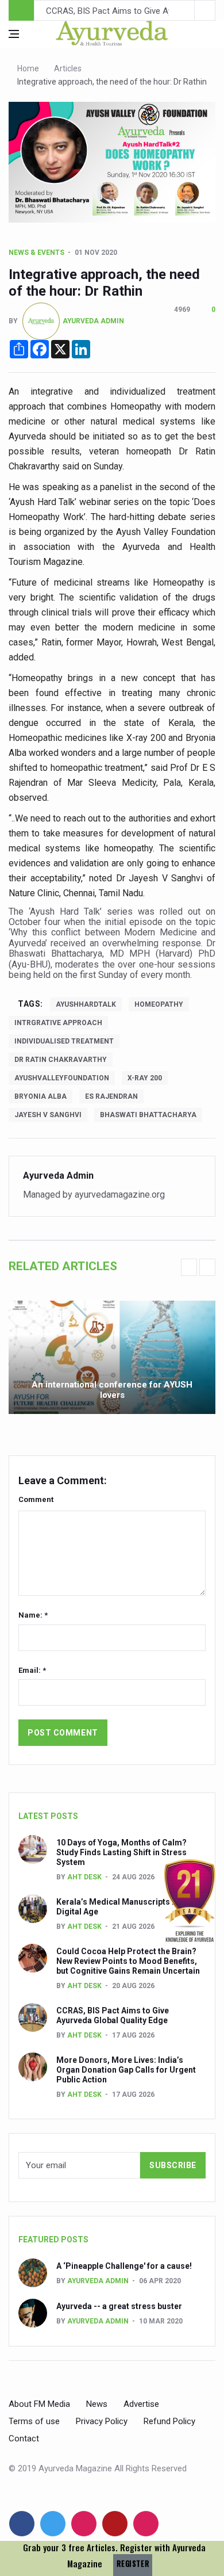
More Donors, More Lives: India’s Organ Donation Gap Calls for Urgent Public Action (126, 2070)
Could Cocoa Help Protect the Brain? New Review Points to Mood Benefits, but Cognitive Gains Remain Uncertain (128, 1961)
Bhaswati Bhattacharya (148, 1115)
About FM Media (39, 2404)
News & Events (36, 253)
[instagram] (146, 2524)
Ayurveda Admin (93, 320)
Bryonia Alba (40, 1096)
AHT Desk (84, 1877)
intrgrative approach (58, 1023)
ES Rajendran (111, 1096)
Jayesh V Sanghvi (48, 1115)
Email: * (32, 1670)
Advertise (141, 2404)
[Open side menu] (14, 34)
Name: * (33, 1615)
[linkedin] (84, 2524)
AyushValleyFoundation (62, 1078)
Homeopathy (159, 1004)
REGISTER (133, 2564)
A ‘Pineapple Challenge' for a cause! (124, 2266)
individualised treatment (64, 1041)
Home (28, 68)
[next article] (184, 10)
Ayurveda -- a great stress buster (119, 2306)
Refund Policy (169, 2421)
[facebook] (22, 2524)
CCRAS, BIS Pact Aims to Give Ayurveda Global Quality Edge (113, 2015)
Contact (24, 2439)
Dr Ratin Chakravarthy (61, 1060)
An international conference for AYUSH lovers (112, 1390)
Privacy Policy (102, 2421)
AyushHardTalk (86, 1004)
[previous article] (205, 10)
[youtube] (115, 2524)
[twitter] (53, 2524)
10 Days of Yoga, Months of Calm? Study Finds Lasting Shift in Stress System (121, 1852)
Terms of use (34, 2421)
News (97, 2404)
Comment (36, 1499)
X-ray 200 (145, 1078)
